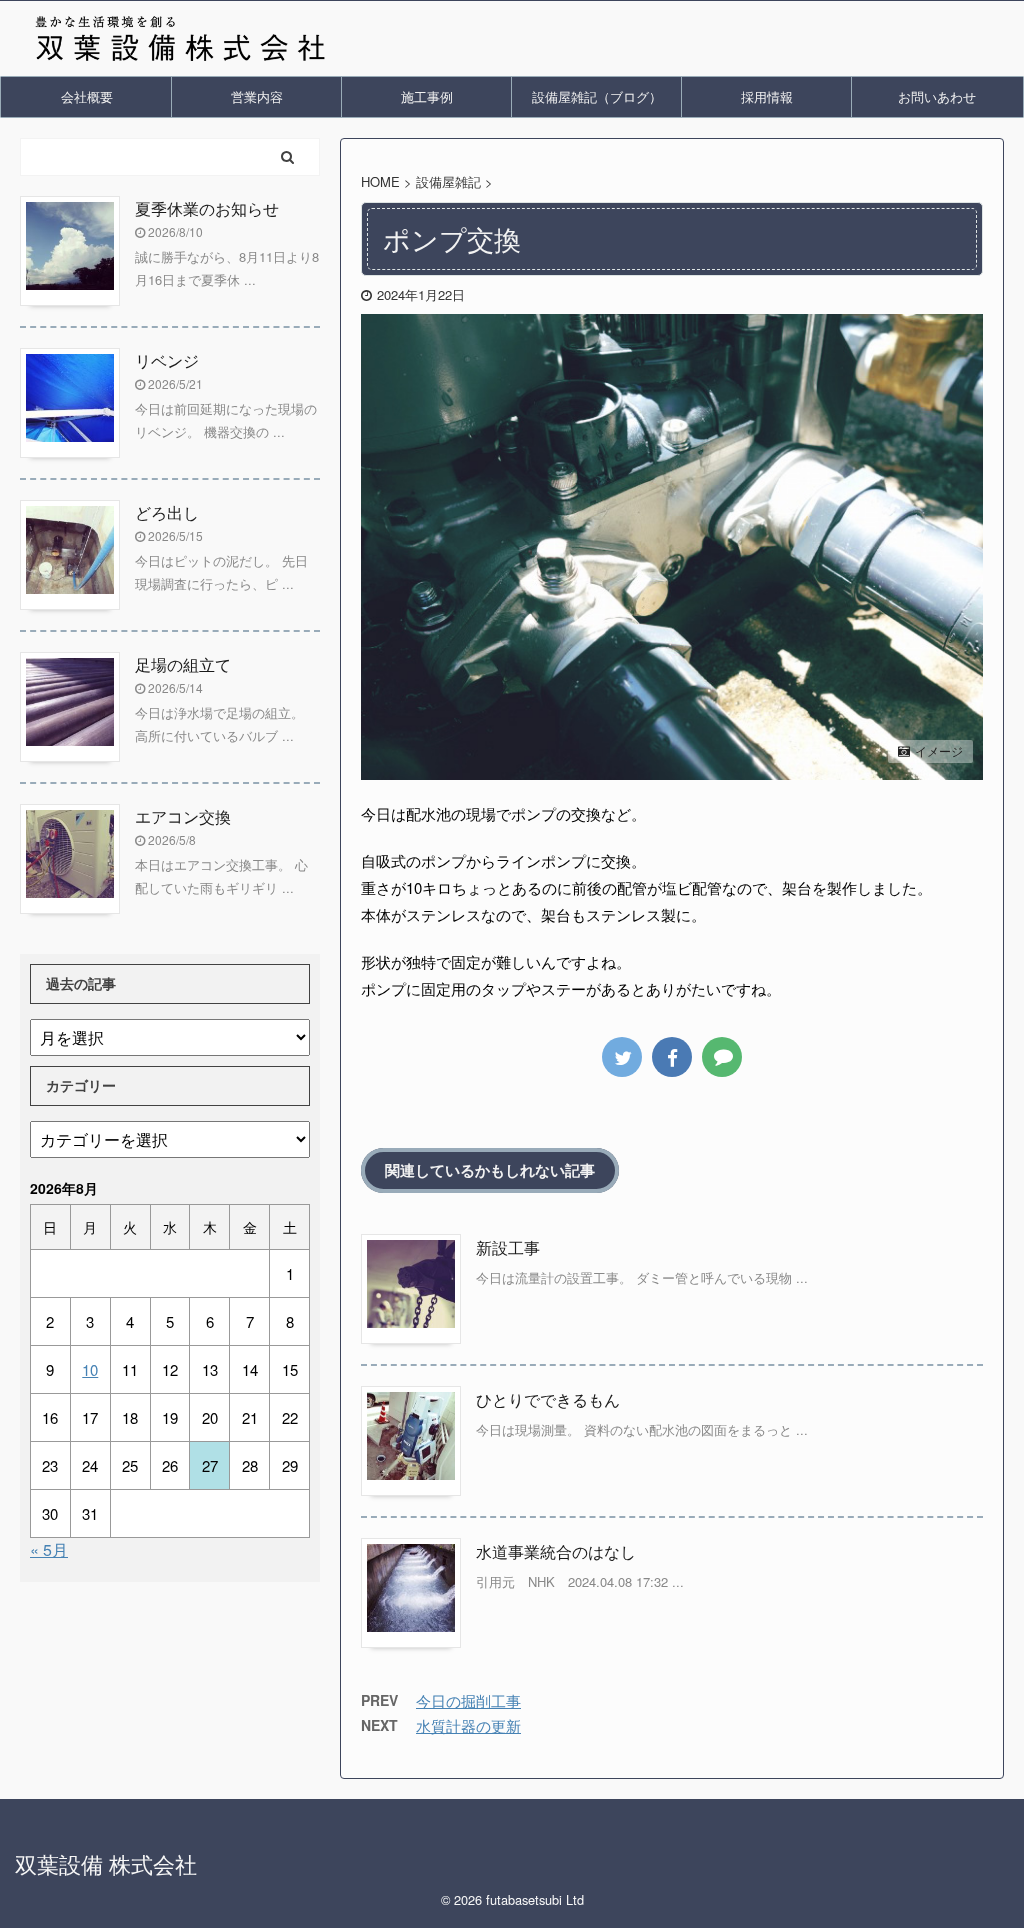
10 (90, 1369)
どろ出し (167, 512)
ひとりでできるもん (548, 1399)
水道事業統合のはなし (556, 1551)
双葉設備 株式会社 (106, 1863)
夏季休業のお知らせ (207, 208)
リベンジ (167, 360)
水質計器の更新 (468, 1725)
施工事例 (427, 96)
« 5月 (49, 1549)
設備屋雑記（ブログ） (597, 96)
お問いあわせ (937, 96)
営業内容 (257, 96)
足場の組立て (183, 664)
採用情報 (767, 96)
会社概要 (87, 96)
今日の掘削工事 (468, 1700)
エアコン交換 (183, 816)
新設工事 (508, 1247)
